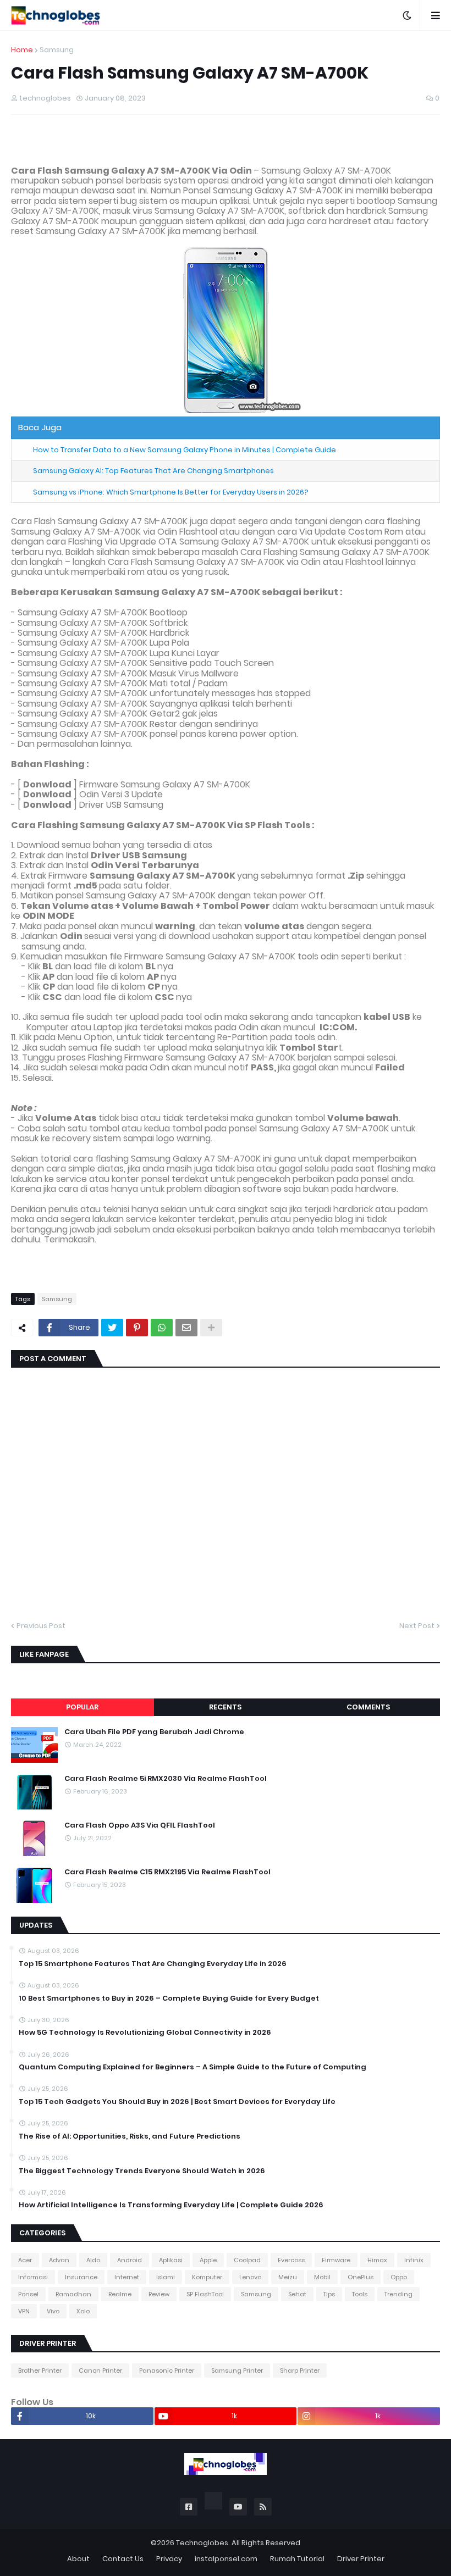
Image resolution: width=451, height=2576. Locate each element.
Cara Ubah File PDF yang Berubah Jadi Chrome (154, 1732)
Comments (368, 1707)
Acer (25, 2260)
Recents (225, 1707)
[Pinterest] (137, 1328)
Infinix (414, 2260)
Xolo (83, 2311)
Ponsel (28, 2294)
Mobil (322, 2277)
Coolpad (247, 2260)
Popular (82, 1707)
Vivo (53, 2311)
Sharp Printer (300, 2370)
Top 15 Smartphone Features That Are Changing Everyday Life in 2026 (153, 1964)
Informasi (33, 2277)
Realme (120, 2294)
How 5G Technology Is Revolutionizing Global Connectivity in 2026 (145, 2033)
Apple (208, 2260)
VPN (24, 2311)
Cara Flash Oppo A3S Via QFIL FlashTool (140, 1825)
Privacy (169, 2559)
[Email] (186, 1328)
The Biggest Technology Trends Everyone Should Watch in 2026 (142, 2171)
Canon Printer (100, 2370)
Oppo (399, 2277)
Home (22, 50)
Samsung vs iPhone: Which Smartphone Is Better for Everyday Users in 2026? (171, 492)
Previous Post (41, 1626)
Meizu (288, 2277)
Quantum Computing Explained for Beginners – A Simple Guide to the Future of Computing (193, 2067)
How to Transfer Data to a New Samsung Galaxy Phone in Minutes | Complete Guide (185, 450)
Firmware (336, 2260)
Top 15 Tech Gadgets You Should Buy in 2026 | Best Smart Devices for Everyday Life (177, 2102)
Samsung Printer (237, 2370)
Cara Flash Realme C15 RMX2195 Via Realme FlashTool (167, 1872)
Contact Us (123, 2559)
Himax (377, 2260)
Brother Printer (40, 2370)
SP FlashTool (205, 2294)
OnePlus (361, 2277)
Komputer (207, 2277)
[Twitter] (112, 1328)
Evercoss (291, 2260)
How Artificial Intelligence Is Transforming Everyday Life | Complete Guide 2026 (171, 2205)
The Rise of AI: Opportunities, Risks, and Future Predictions (130, 2136)
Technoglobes (202, 2543)
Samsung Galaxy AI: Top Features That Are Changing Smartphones (153, 471)
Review (159, 2294)
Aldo (93, 2260)
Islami (166, 2277)
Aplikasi (171, 2260)
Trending (398, 2294)
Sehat (297, 2294)
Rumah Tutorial (297, 2559)
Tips (329, 2294)
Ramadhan (73, 2294)
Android (130, 2260)
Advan (59, 2260)
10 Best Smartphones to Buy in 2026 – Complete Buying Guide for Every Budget (169, 1998)
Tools (360, 2294)
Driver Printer (361, 2559)
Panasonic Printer (167, 2370)
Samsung (57, 50)
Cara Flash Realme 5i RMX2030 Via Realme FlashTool (166, 1779)
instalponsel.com (226, 2559)
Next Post (417, 1626)
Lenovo (250, 2277)
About (78, 2559)
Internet (127, 2277)
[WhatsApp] (162, 1328)
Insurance (81, 2277)
